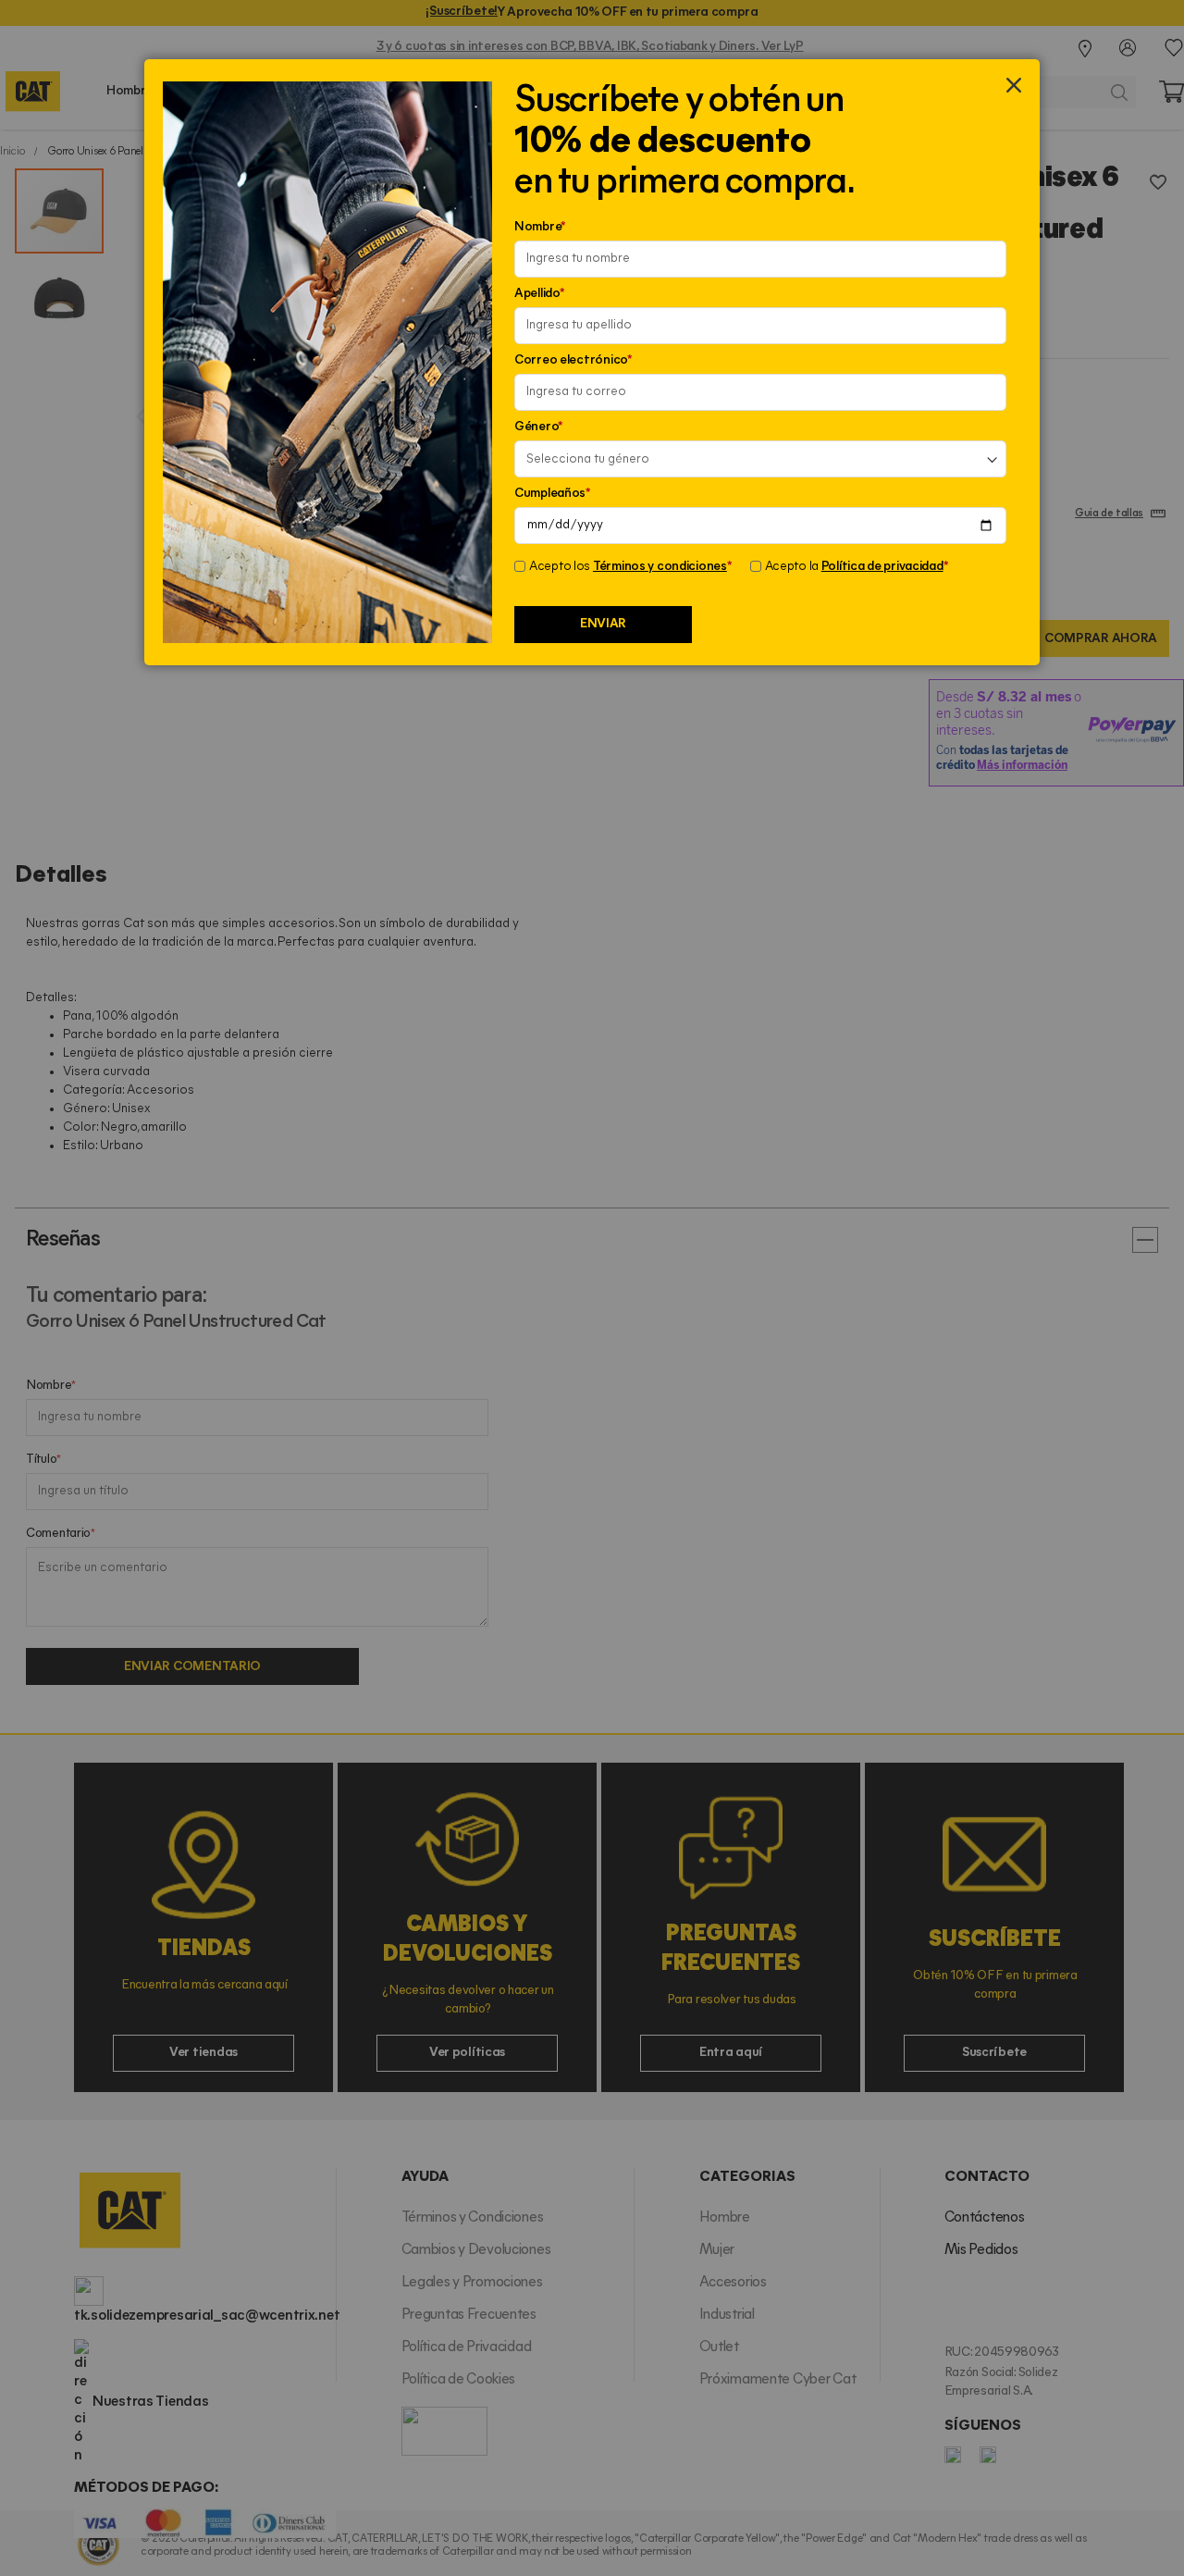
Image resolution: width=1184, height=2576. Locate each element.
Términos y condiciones (660, 567)
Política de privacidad (882, 567)
